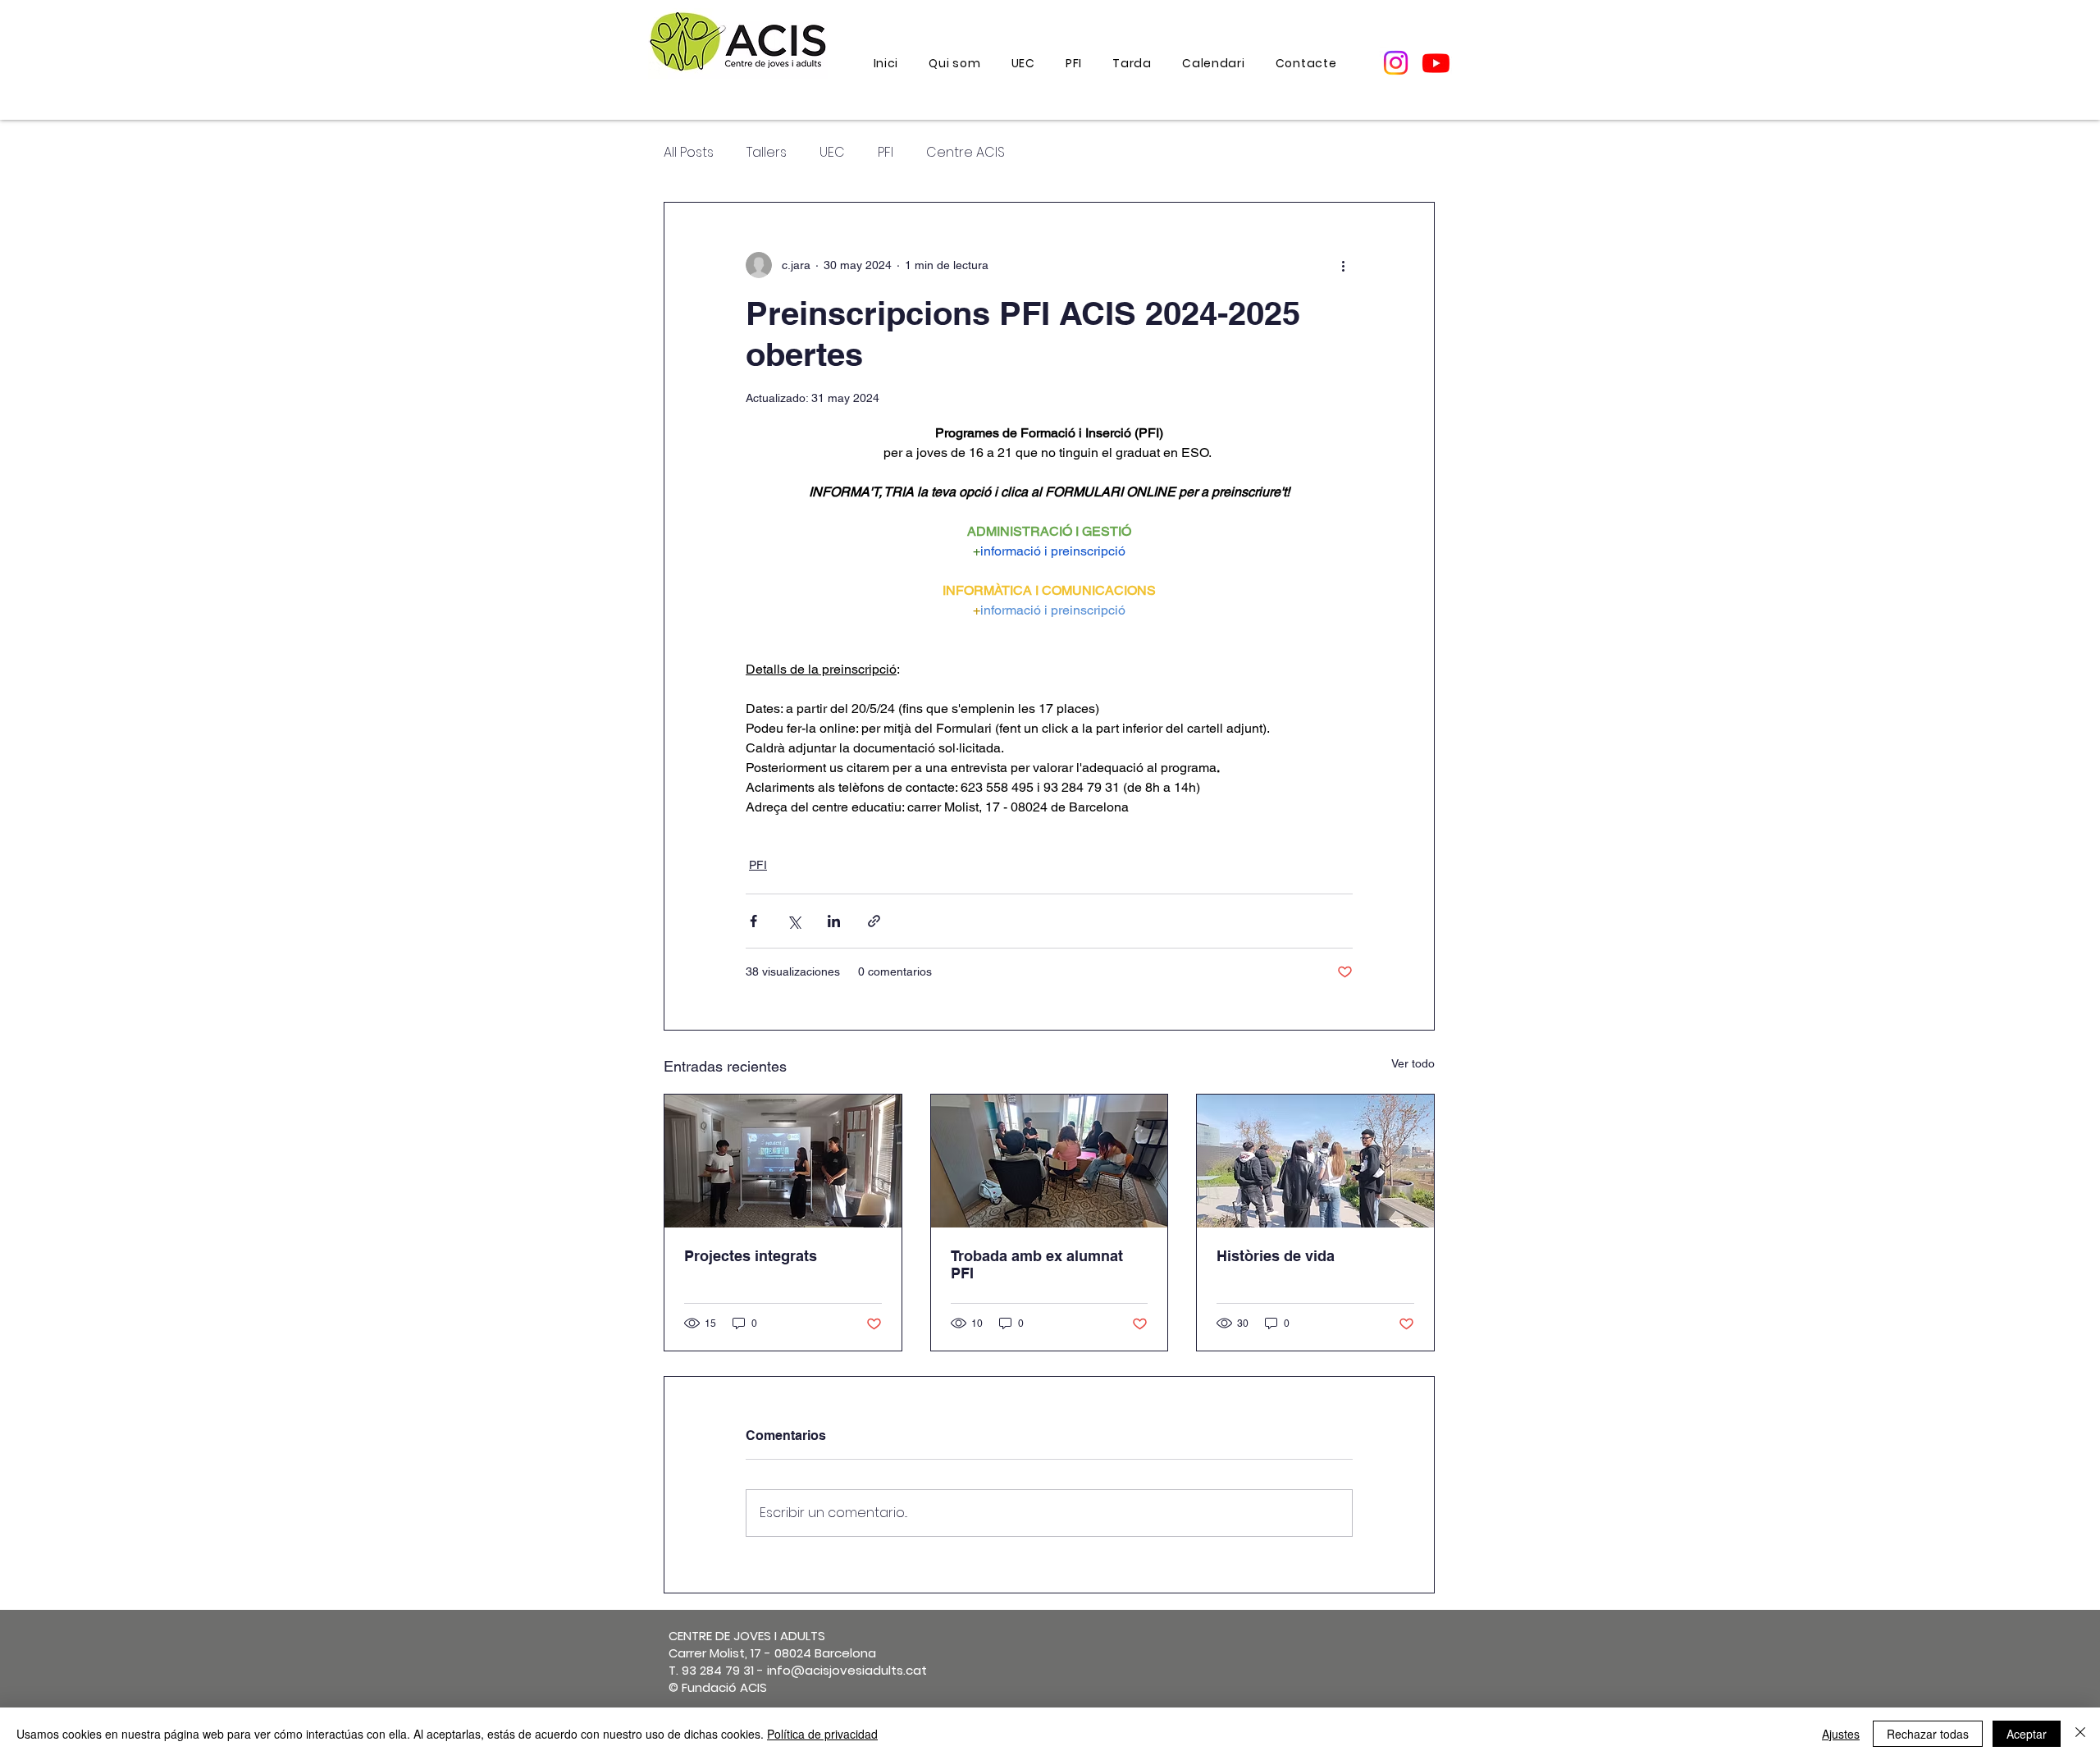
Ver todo (1413, 1063)
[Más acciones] (1343, 265)
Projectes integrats (751, 1256)
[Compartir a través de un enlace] (874, 921)
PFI (886, 153)
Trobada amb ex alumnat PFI (1037, 1264)
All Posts (689, 153)
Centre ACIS (966, 153)
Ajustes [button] (1841, 1734)
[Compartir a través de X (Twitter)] (794, 921)
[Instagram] (1396, 63)
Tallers (767, 153)
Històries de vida (1276, 1256)
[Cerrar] (2080, 1734)
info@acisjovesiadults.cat (847, 1670)
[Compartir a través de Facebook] (753, 921)
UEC (832, 153)
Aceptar (2027, 1734)
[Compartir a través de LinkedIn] (834, 921)
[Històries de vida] (1315, 1161)
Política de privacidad (822, 1734)
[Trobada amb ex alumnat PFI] (1050, 1161)
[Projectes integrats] (783, 1161)
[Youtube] (1436, 63)
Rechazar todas (1928, 1734)
